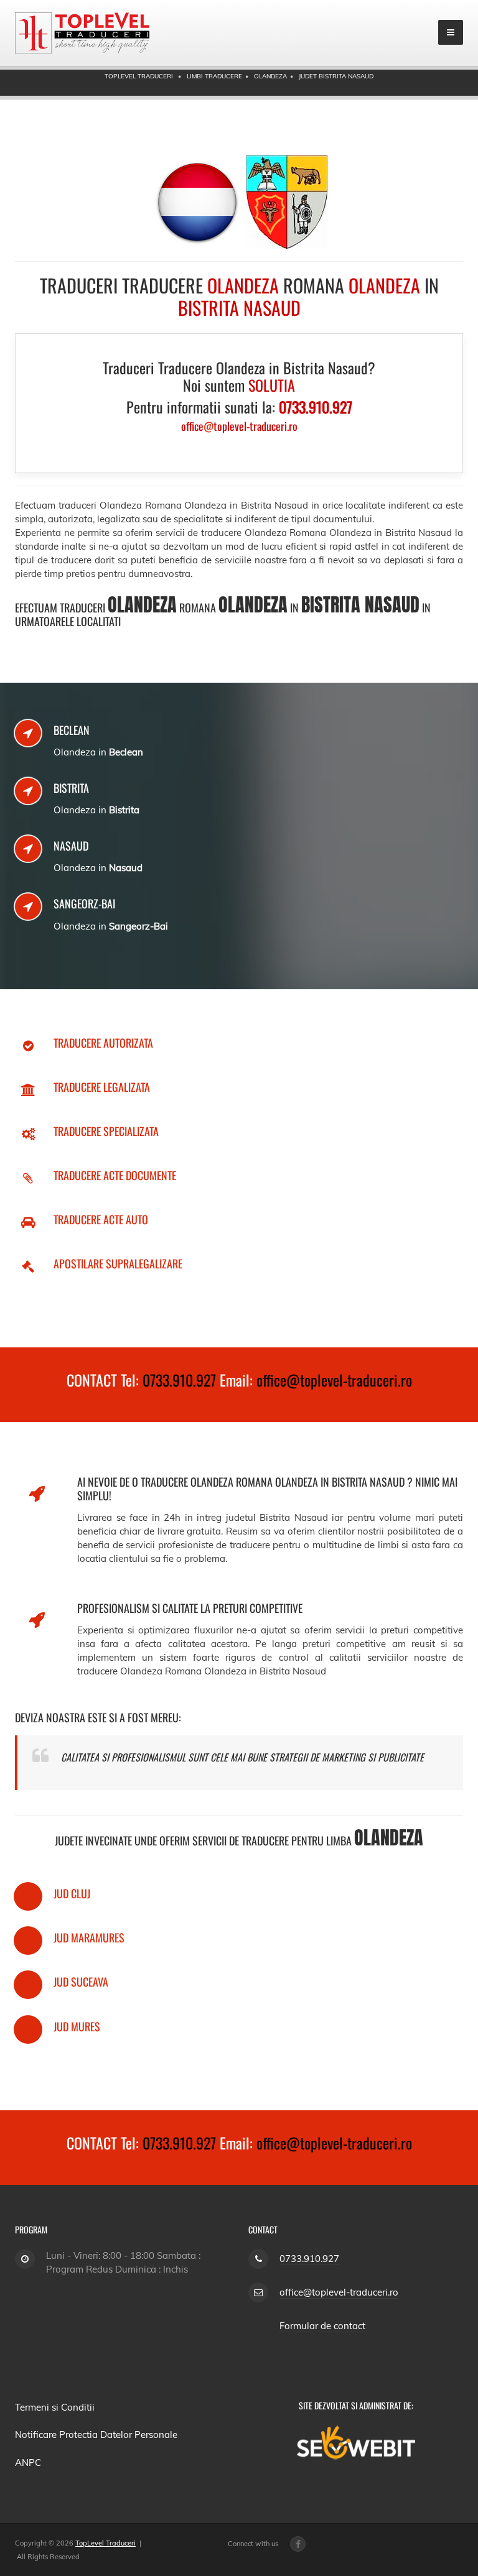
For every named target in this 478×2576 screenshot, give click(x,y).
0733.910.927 (179, 1380)
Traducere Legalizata (102, 1087)
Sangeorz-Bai (84, 903)
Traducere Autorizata (103, 1043)
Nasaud (71, 846)
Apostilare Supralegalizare (118, 1263)
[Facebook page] (298, 2544)
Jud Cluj (72, 1893)
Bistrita (71, 788)
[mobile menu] (451, 32)
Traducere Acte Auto (101, 1219)
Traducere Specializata (106, 1131)
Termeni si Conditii (55, 2407)
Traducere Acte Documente (115, 1175)
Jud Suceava (81, 1982)
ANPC (28, 2463)
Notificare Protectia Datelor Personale (96, 2435)
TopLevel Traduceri (105, 2543)
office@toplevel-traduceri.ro (334, 1380)
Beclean (72, 730)
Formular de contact (322, 2326)
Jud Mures (77, 2026)
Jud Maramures (89, 1937)
